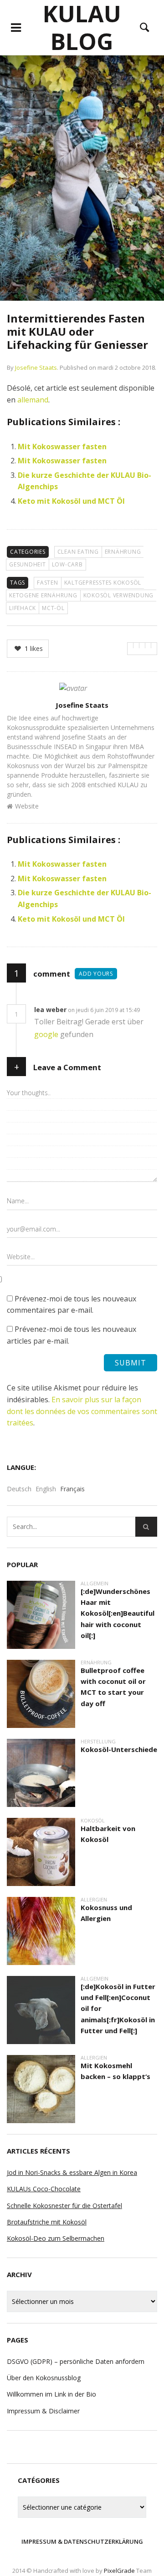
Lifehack (23, 608)
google (47, 1034)
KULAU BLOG (82, 27)
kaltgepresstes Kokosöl (103, 583)
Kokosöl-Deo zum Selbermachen (56, 2238)
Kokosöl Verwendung (119, 595)
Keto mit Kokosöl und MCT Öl (71, 501)
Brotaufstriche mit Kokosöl (47, 2222)
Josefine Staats (36, 367)
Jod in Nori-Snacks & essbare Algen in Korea (72, 2172)
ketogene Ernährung (43, 595)
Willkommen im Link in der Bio (51, 2394)
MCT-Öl (53, 608)
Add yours (96, 974)
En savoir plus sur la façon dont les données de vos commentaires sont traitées (82, 1411)
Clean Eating (78, 552)
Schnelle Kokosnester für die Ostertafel (64, 2206)
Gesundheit (28, 564)
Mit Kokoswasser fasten (62, 447)
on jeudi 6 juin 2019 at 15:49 (105, 1010)
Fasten (48, 583)
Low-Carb (67, 564)
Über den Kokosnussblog (44, 2378)
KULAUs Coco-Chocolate (44, 2189)
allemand (33, 400)
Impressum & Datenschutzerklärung (82, 2541)
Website (27, 806)
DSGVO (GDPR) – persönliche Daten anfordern (76, 2361)
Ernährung (123, 552)
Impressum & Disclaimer (43, 2411)
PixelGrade (119, 2571)
